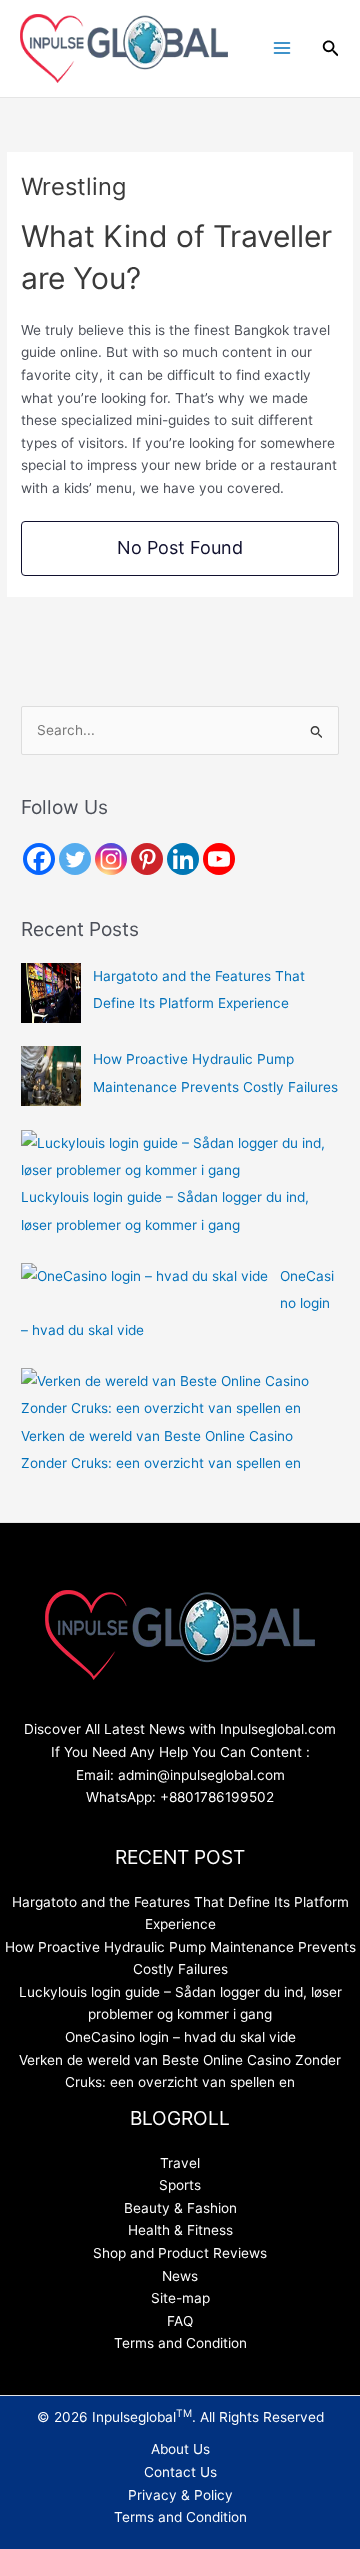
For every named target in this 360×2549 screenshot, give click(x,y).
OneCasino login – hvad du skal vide (180, 2037)
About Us (180, 2449)
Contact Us (180, 2472)
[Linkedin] (183, 859)
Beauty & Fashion (180, 2208)
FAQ (180, 2321)
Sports (180, 2185)
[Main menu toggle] (281, 48)
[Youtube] (219, 859)
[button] (331, 48)
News (180, 2276)
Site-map (180, 2298)
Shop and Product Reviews (180, 2253)
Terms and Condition (180, 2343)
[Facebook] (39, 859)
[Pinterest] (147, 859)
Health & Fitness (180, 2230)
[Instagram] (111, 859)
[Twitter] (75, 859)
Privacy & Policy (180, 2495)
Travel (180, 2163)
